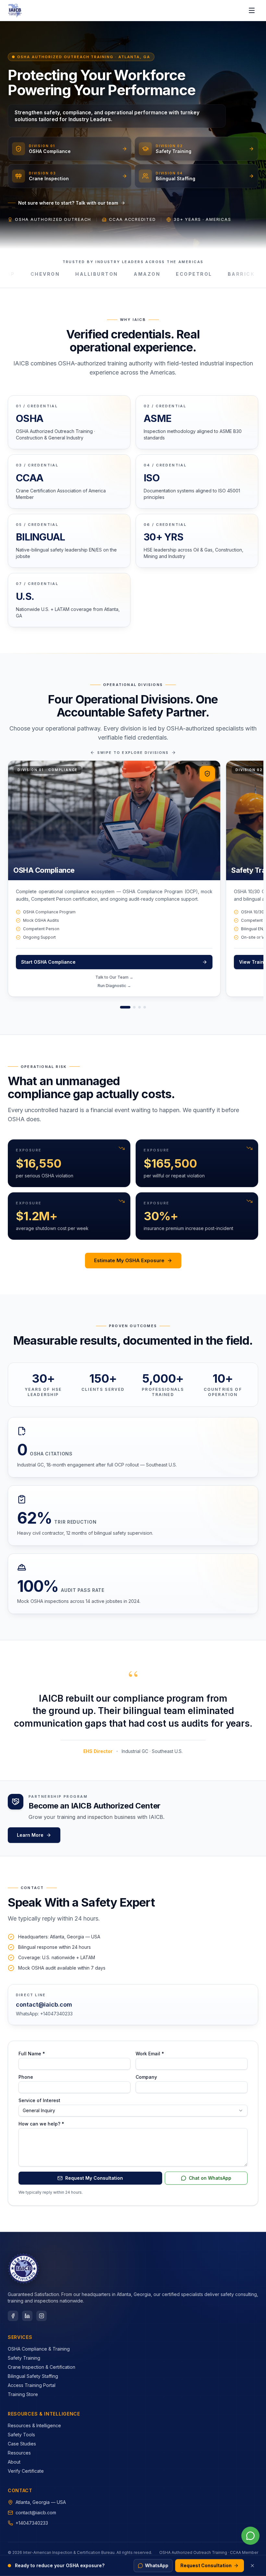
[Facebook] (13, 2316)
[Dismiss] (252, 2566)
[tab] (125, 1007)
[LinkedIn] (27, 2316)
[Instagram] (42, 2316)
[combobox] (133, 2111)
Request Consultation (206, 2565)
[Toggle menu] (252, 10)
